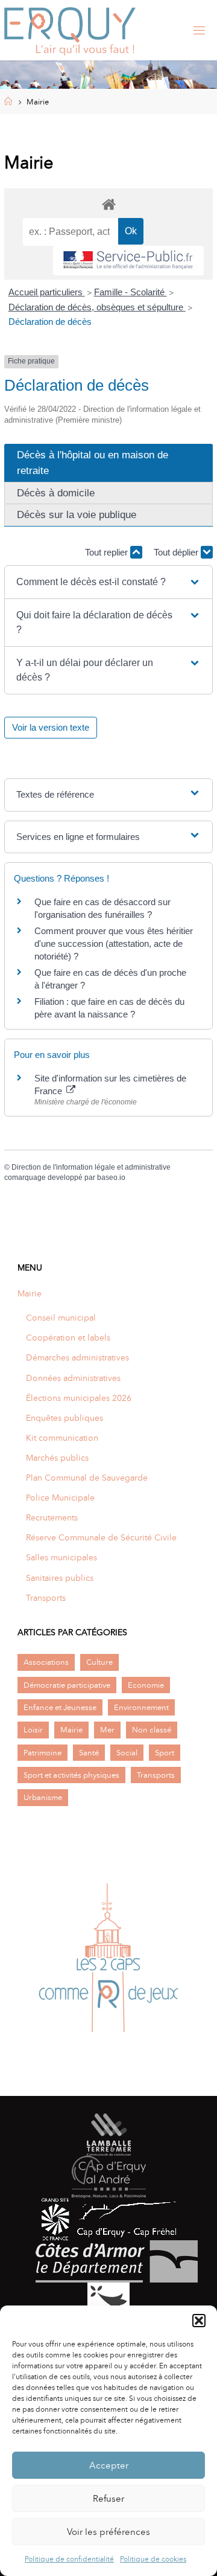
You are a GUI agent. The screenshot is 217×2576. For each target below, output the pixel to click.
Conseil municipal (61, 1318)
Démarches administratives (77, 1357)
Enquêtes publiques (64, 1418)
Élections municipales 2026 (79, 1398)
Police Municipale (60, 1498)
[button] (199, 2321)
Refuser (108, 2499)
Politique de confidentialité (69, 2559)
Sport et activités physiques (71, 1775)
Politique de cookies (153, 2559)
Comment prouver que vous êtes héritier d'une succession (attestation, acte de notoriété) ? (114, 944)
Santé (89, 1753)
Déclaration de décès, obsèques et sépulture (97, 307)
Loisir (33, 1730)
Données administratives (73, 1378)
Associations (46, 1662)
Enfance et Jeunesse (60, 1707)
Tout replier (108, 552)
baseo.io (111, 1177)
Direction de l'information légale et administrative (91, 1167)
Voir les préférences (108, 2532)
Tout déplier (177, 552)
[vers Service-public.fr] (128, 261)
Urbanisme (43, 1797)
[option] (108, 1961)
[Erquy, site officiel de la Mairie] (70, 30)
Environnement (141, 1707)
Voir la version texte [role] (51, 727)
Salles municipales (61, 1557)
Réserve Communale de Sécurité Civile (101, 1537)
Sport (165, 1753)
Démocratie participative (67, 1685)
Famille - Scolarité (131, 292)
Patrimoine (42, 1753)
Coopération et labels (68, 1338)
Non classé (152, 1730)
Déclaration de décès (50, 322)
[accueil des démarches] (108, 204)
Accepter (109, 2465)
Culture (99, 1662)
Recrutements (52, 1517)
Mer (107, 1730)
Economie (146, 1685)
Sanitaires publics (60, 1578)
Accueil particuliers (47, 292)
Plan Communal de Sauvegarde (87, 1478)
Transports (46, 1598)
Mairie (30, 1293)
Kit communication (62, 1438)
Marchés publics (57, 1458)
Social (127, 1753)
